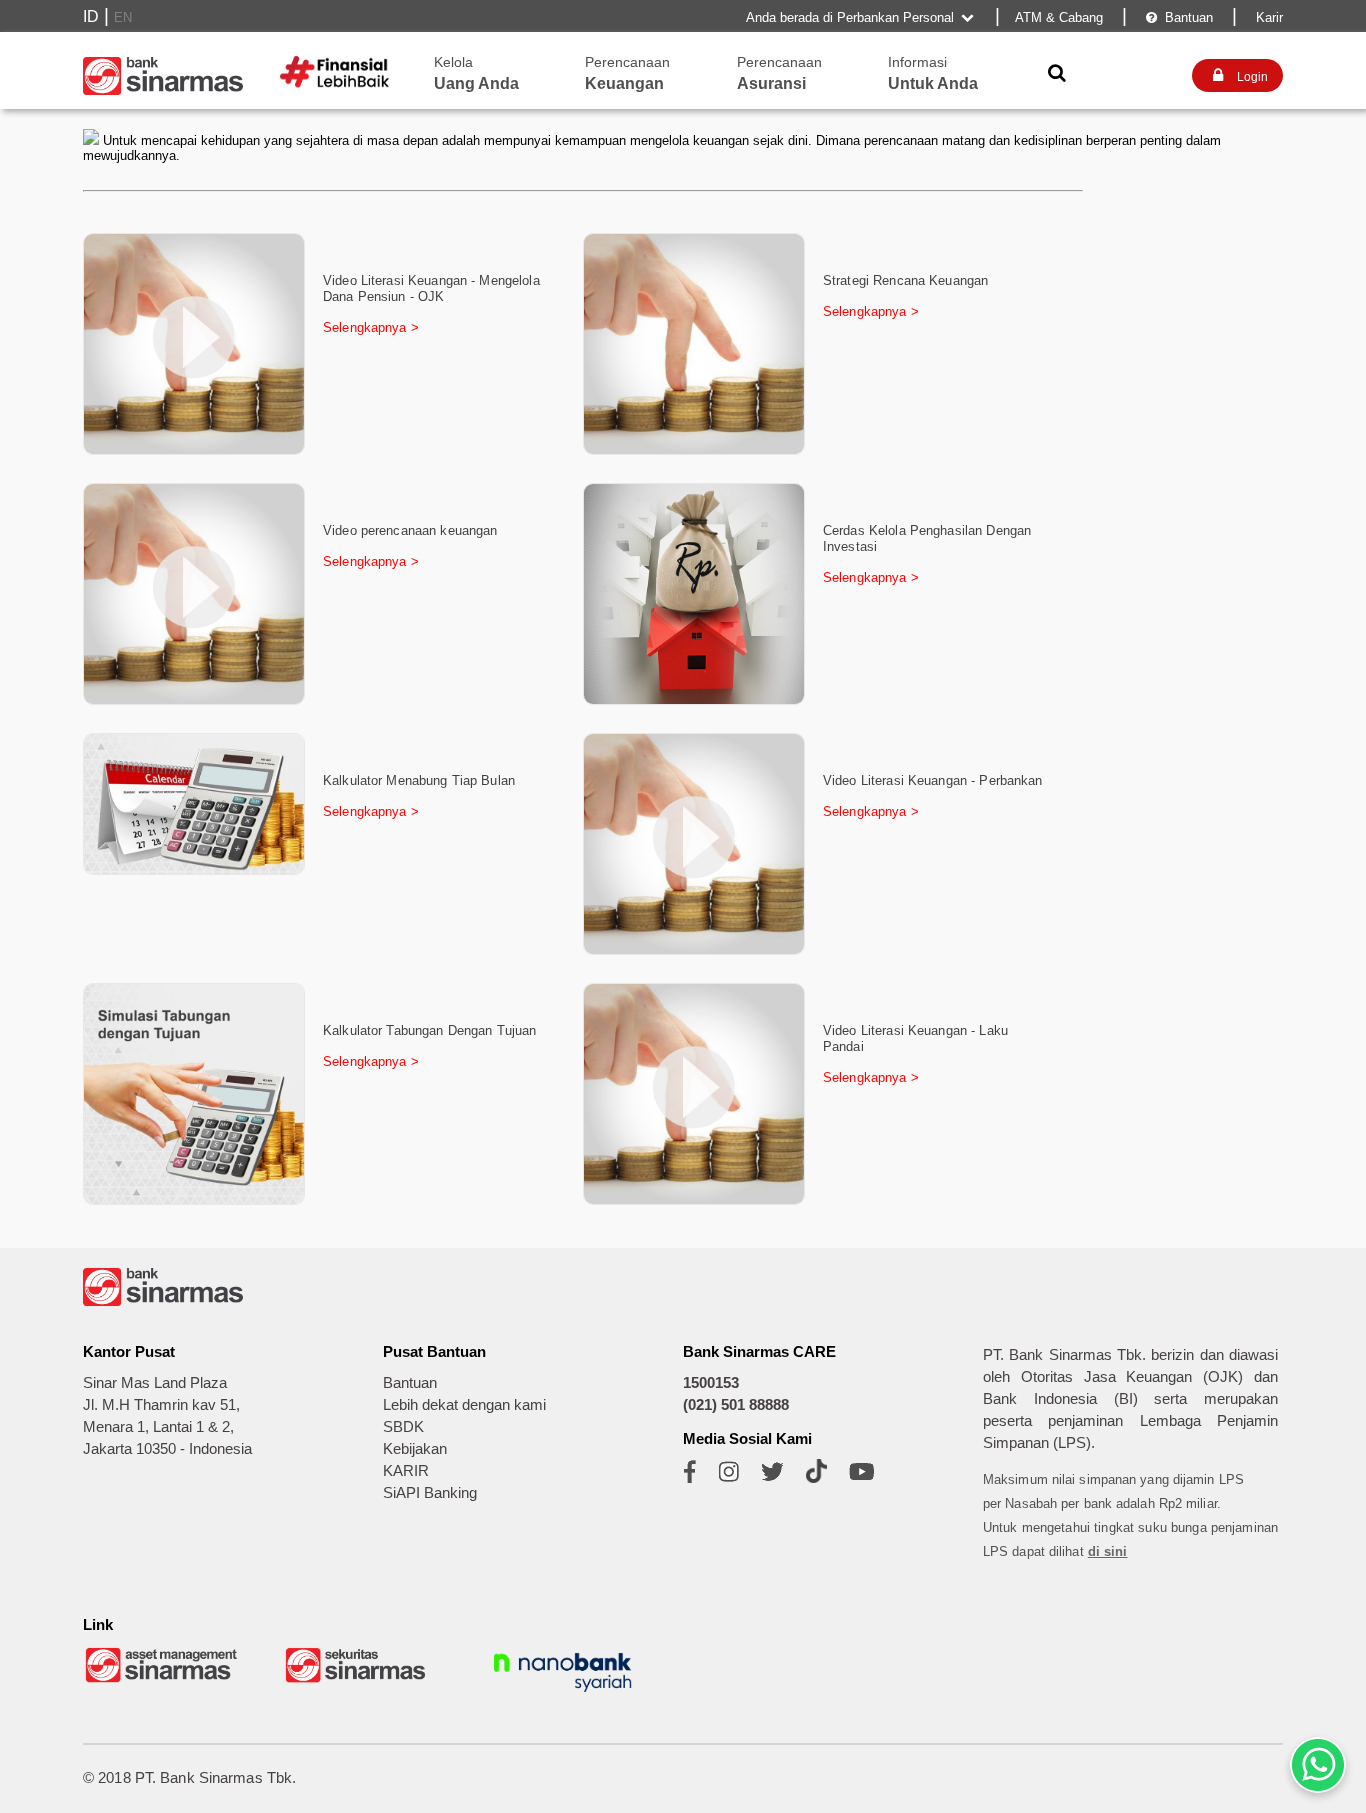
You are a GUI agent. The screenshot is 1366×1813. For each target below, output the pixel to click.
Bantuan (1179, 17)
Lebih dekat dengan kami (464, 1405)
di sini (1108, 1551)
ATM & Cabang (1059, 17)
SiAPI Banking (430, 1493)
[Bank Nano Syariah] (563, 1694)
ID (91, 16)
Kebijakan (415, 1449)
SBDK (403, 1427)
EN (123, 17)
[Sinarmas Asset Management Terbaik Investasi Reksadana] (163, 1680)
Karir (1267, 17)
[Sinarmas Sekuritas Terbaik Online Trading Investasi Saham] (363, 1680)
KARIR (406, 1471)
